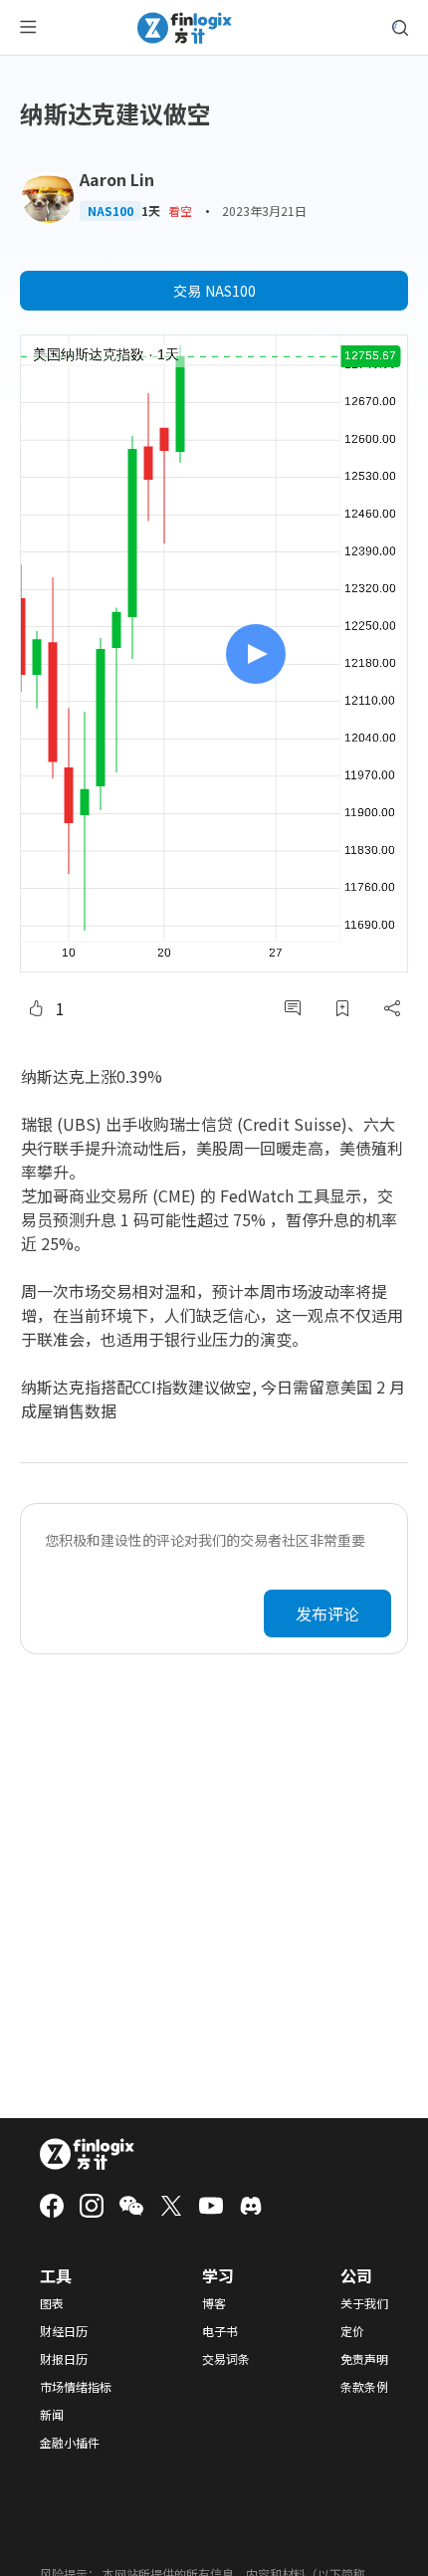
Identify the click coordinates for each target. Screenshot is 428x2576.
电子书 (220, 2331)
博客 (214, 2303)
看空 (180, 211)
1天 (151, 211)
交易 (214, 291)
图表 (52, 2303)
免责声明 (364, 2359)
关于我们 (364, 2303)
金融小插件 (70, 2443)
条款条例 (364, 2387)
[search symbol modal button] (400, 28)
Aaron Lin (117, 179)
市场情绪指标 (76, 2387)
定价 (352, 2331)
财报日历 (64, 2359)
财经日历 (64, 2331)
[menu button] (28, 28)
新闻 (52, 2415)
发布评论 (327, 1613)
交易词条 (226, 2359)
